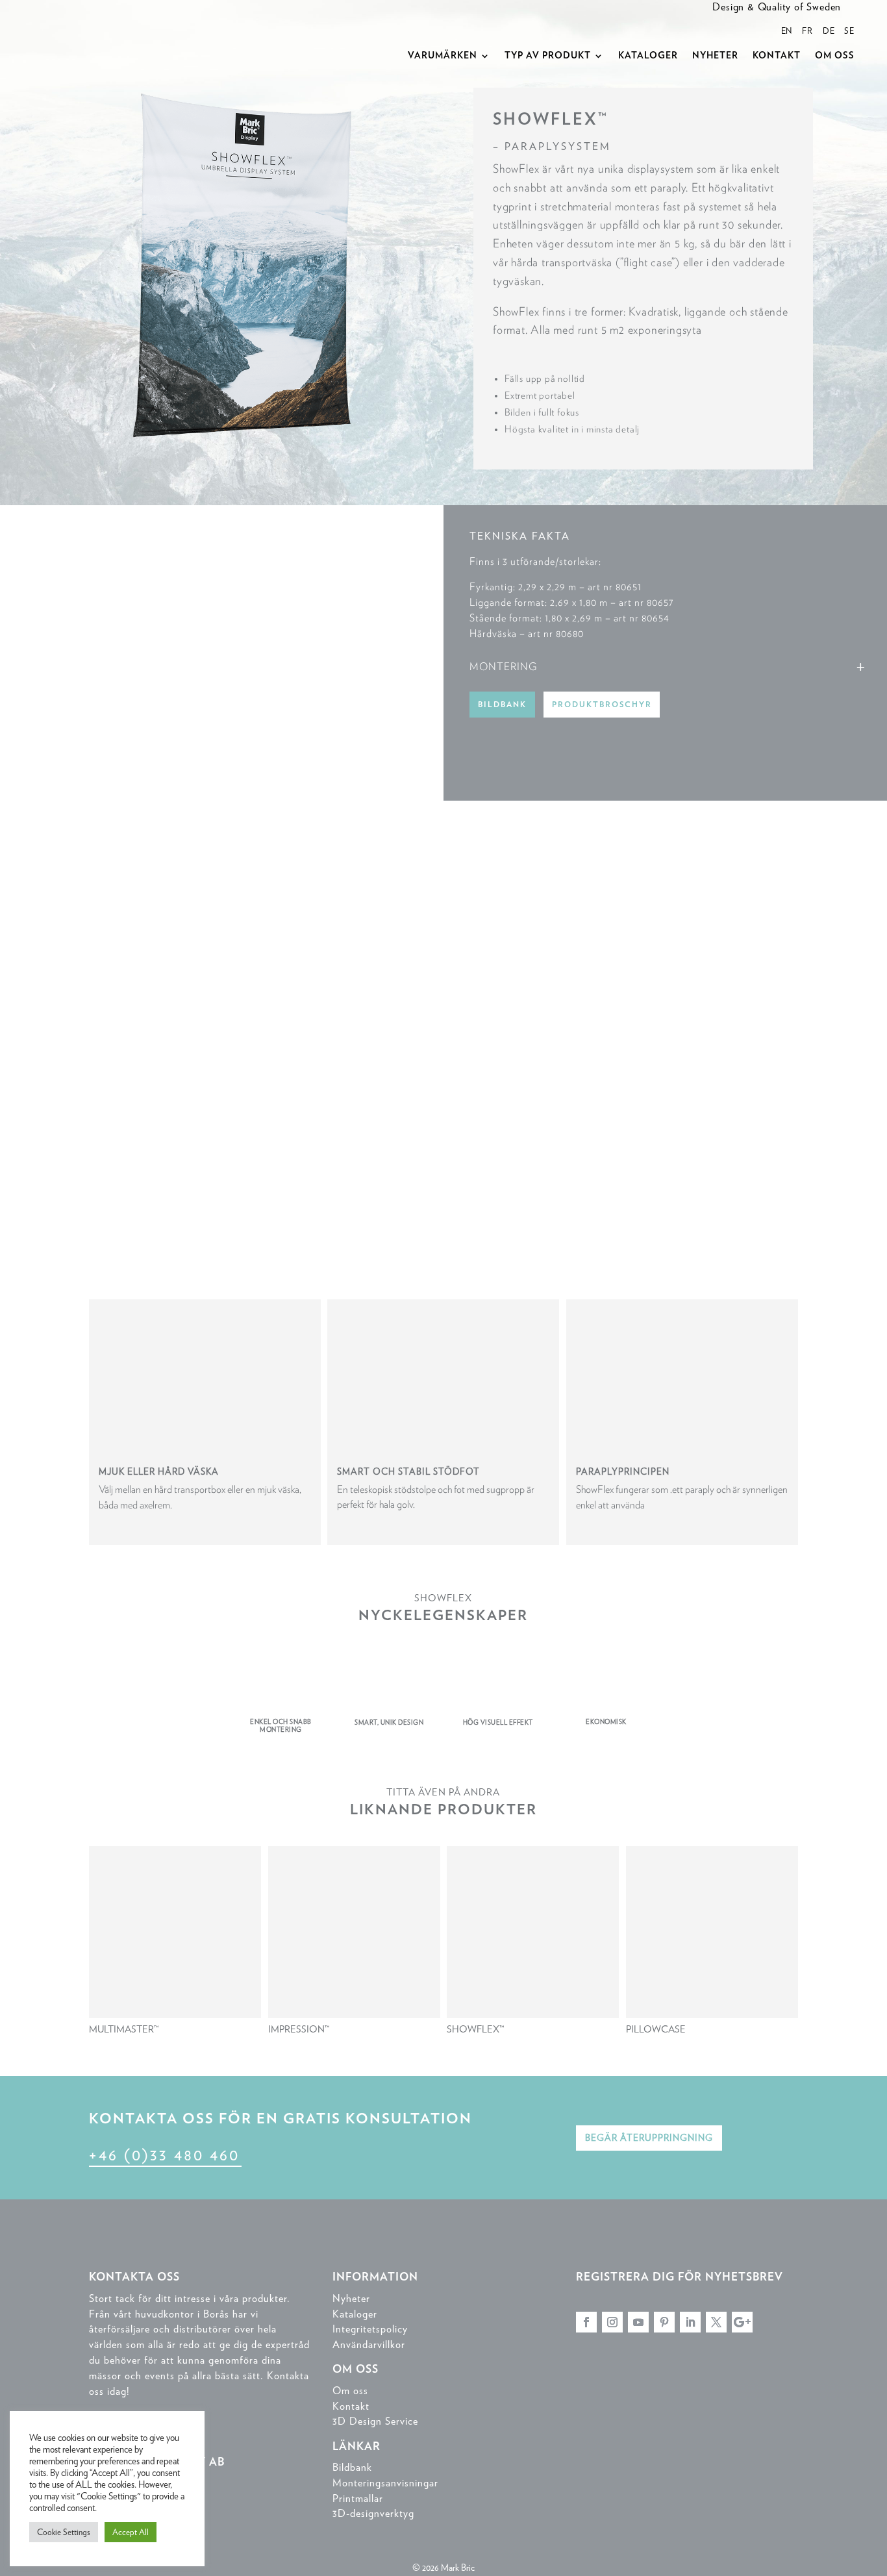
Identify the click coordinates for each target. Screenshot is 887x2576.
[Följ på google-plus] (742, 2322)
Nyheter (715, 56)
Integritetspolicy (370, 2329)
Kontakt (777, 56)
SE (849, 31)
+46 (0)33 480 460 (164, 2155)
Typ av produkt (548, 56)
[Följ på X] (716, 2322)
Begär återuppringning (649, 2138)
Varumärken (443, 56)
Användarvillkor (369, 2345)
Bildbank (502, 705)
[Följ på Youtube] (638, 2322)
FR (807, 31)
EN (787, 31)
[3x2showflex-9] (222, 797)
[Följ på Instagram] (612, 2322)
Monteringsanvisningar (385, 2483)
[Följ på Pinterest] (664, 2322)
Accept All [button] (131, 2532)
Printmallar (358, 2498)
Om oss (835, 56)
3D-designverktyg (373, 2513)
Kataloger (648, 56)
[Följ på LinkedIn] (690, 2322)
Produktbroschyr (602, 705)
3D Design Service (375, 2421)
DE (829, 31)
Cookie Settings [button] (64, 2532)
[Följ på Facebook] (586, 2322)
